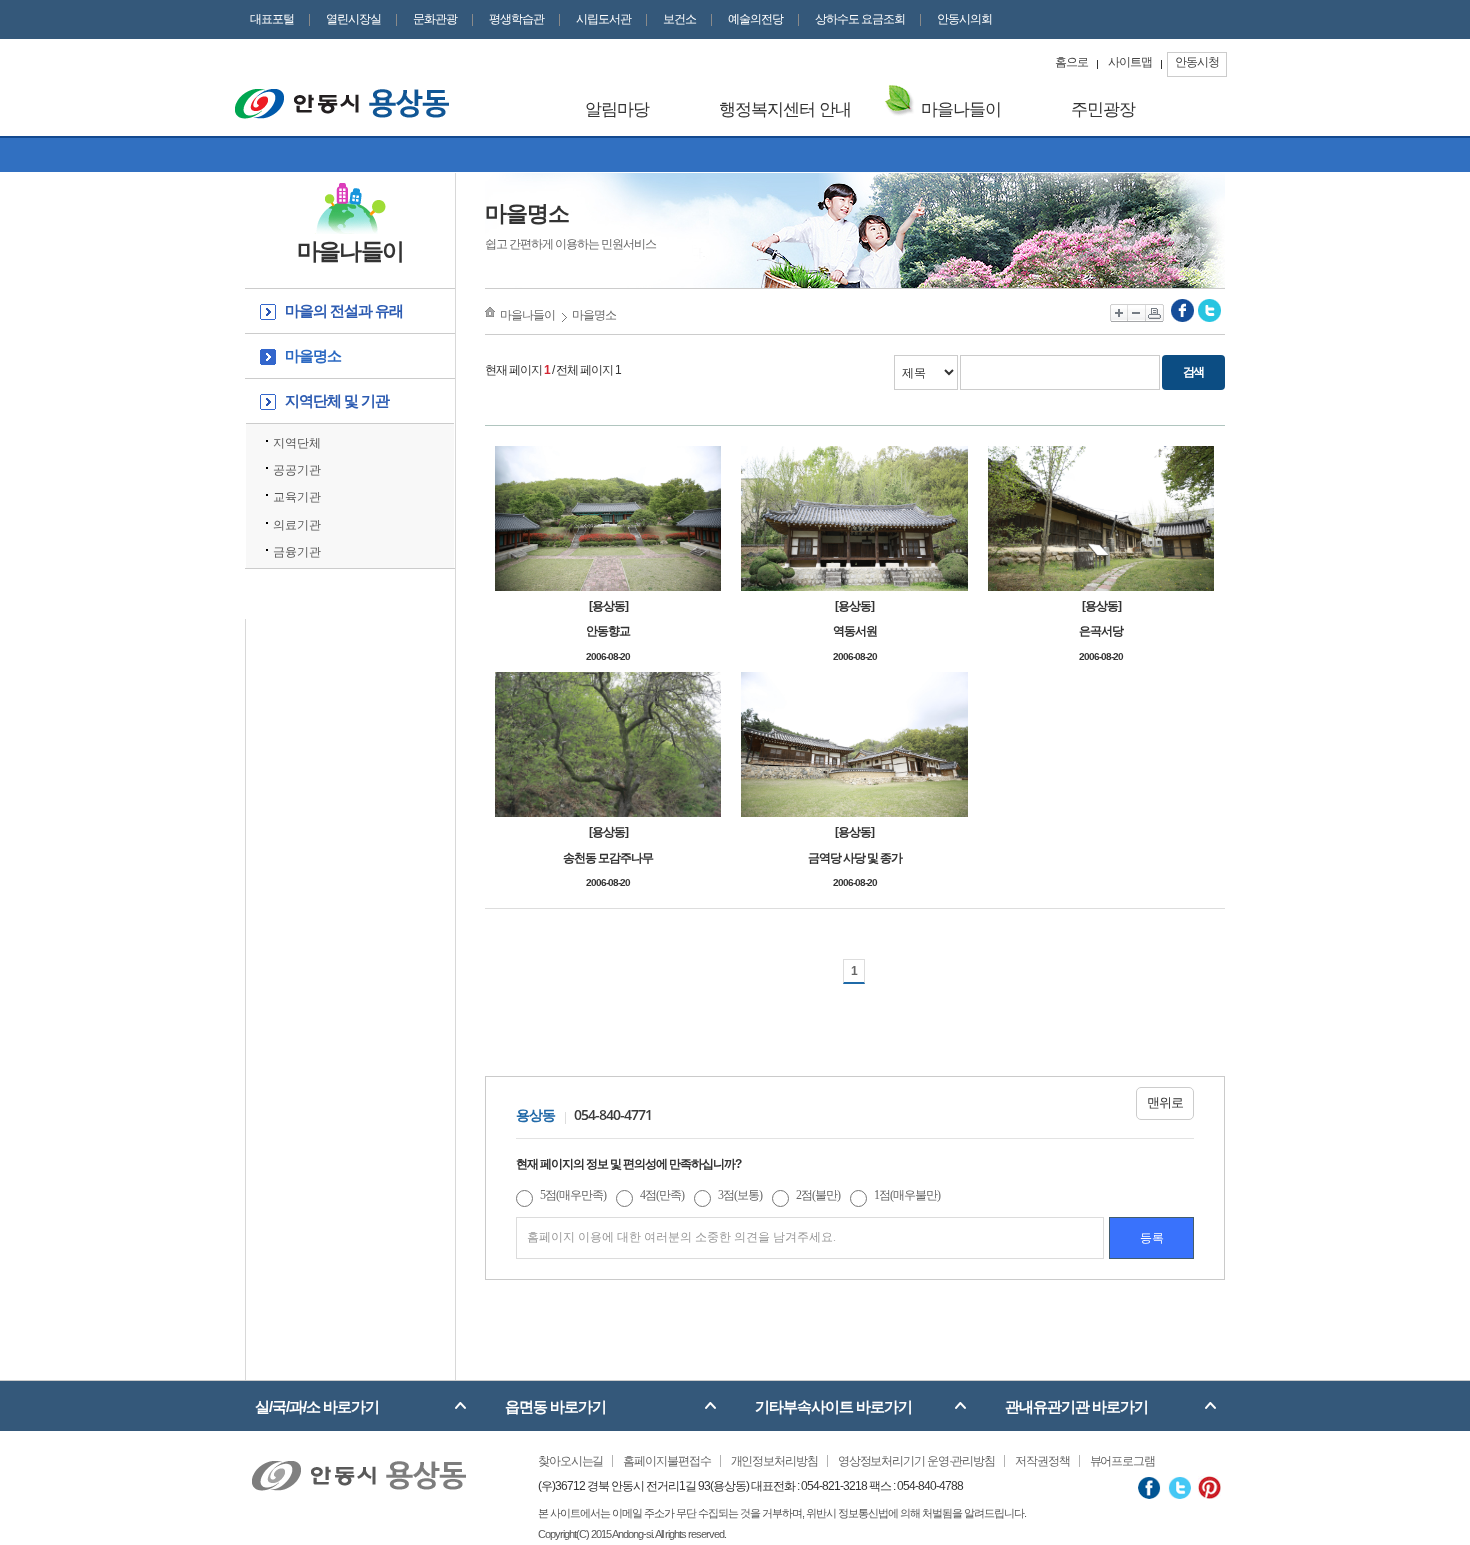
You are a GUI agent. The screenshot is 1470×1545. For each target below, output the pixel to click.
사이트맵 (1130, 62)
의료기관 (298, 525)
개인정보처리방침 (774, 1461)
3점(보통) (740, 1195)
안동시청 (1197, 62)
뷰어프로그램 (1122, 1461)
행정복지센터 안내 (785, 109)
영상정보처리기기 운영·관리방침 (916, 1461)
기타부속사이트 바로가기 (833, 1406)
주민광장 (1103, 109)
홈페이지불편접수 (666, 1461)
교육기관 (297, 497)
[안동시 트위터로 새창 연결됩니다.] (1179, 1487)
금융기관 (297, 552)
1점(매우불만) (907, 1195)
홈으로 (1071, 62)
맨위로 (1165, 1102)
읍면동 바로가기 (555, 1406)
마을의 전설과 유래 (344, 310)
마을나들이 (961, 109)
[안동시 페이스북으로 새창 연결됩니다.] (1149, 1487)
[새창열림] (1182, 310)
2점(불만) (818, 1195)
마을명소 (313, 355)
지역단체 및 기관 (337, 400)
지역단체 (297, 443)
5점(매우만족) (573, 1195)
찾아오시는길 (570, 1461)
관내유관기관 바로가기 (1076, 1406)
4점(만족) (662, 1195)
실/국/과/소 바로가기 (317, 1406)
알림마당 (617, 109)
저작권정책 (1042, 1461)
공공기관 (297, 470)
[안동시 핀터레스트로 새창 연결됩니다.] (1209, 1487)
